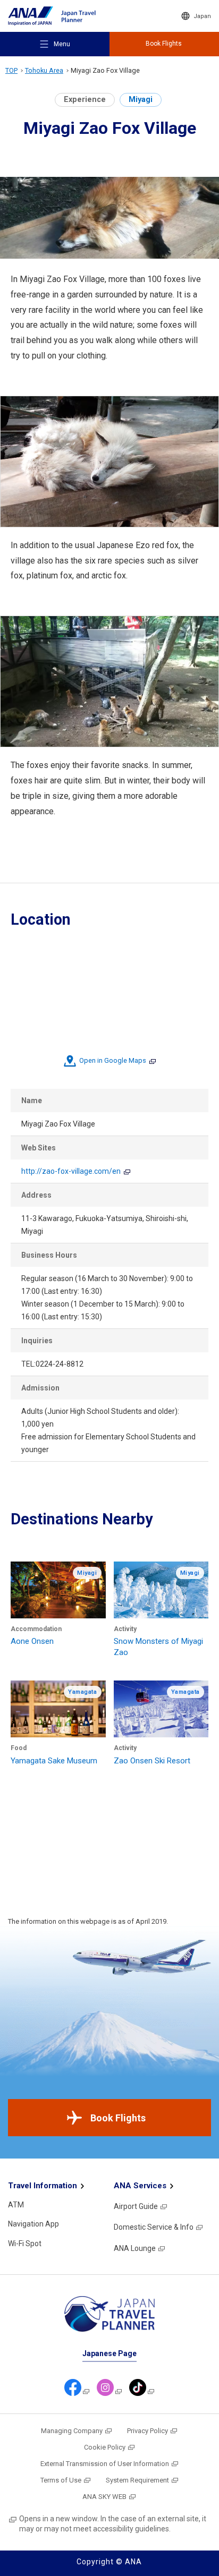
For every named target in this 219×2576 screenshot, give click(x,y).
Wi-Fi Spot (25, 2244)
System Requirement (137, 2480)
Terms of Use (61, 2480)
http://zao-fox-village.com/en (71, 1171)
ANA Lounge (135, 2248)
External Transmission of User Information (105, 2464)
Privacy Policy (148, 2431)
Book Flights (118, 2118)
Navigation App (33, 2224)
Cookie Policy (105, 2447)
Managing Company (72, 2431)
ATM (16, 2205)
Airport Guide (136, 2206)
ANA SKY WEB (104, 2497)
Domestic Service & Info (154, 2227)
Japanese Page (109, 2353)
